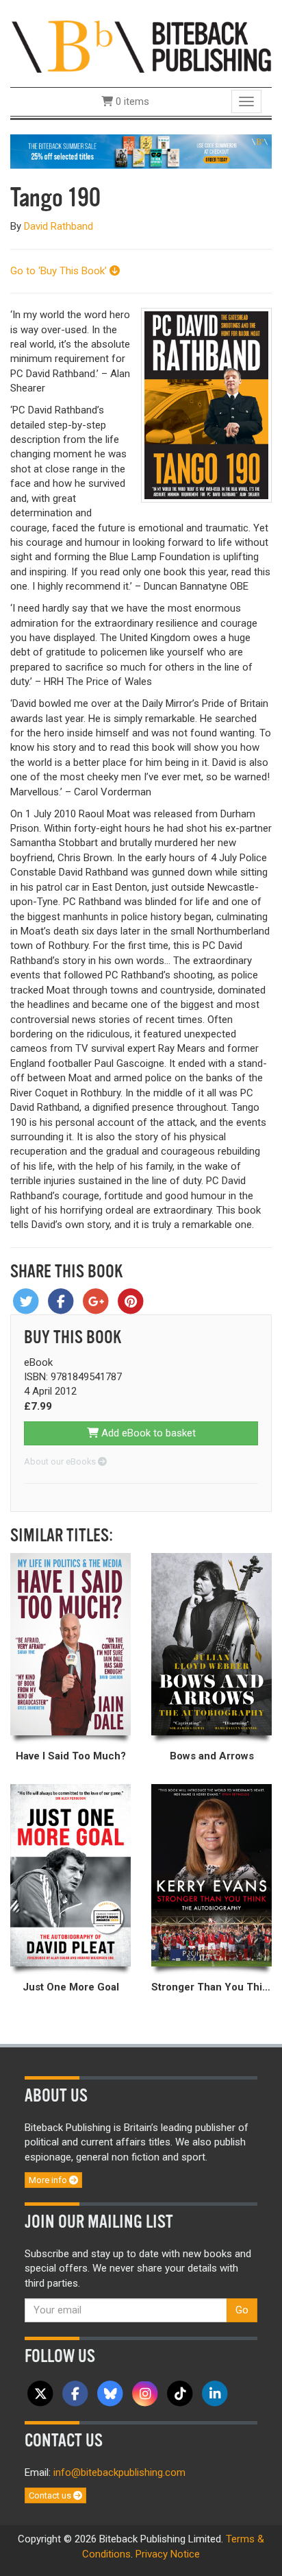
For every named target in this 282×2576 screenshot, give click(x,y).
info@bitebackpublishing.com (119, 2472)
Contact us (51, 2495)
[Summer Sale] (141, 151)
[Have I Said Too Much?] (70, 1644)
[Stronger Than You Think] (211, 1875)
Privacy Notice (168, 2554)
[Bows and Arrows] (211, 1644)
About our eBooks (61, 1461)
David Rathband (59, 226)
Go (242, 2310)
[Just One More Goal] (70, 1875)
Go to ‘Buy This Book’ (60, 271)
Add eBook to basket (147, 1433)
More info (49, 2180)
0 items (131, 101)
